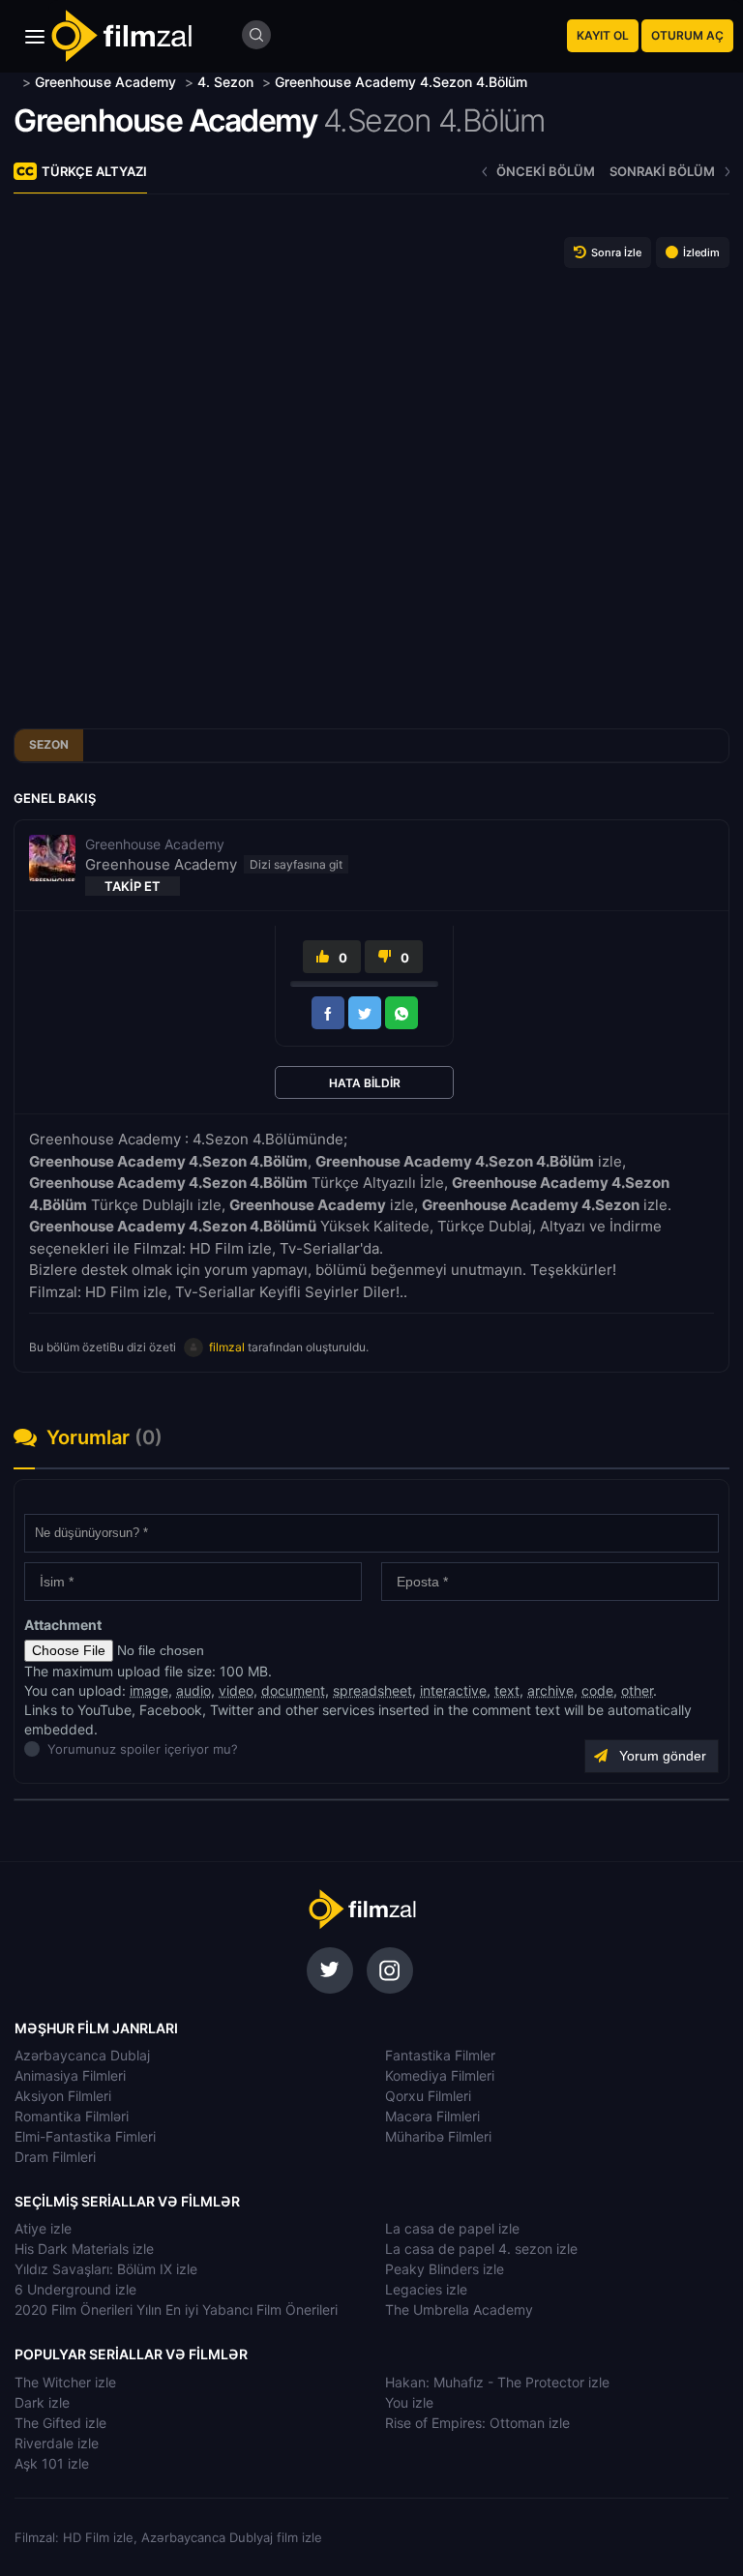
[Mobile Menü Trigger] (35, 37)
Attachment (63, 1625)
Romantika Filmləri (72, 2116)
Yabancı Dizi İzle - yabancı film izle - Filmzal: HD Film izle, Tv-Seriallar (121, 36)
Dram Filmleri (55, 2157)
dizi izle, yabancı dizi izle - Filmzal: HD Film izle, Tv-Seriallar (362, 1910)
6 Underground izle (75, 2289)
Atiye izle (43, 2228)
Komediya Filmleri (440, 2075)
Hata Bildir (365, 1083)
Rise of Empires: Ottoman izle (477, 2423)
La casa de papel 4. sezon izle (481, 2249)
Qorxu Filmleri (428, 2096)
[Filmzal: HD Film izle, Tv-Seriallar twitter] (330, 1970)
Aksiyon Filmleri (63, 2096)
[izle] (16, 82)
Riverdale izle (57, 2443)
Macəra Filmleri (432, 2116)
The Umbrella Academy (459, 2310)
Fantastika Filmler (440, 2055)
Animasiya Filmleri (70, 2075)
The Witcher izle (65, 2382)
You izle (409, 2402)
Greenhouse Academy (165, 120)
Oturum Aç (687, 35)
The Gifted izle (60, 2423)
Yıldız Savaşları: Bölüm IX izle (106, 2269)
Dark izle (42, 2402)
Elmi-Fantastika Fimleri (85, 2136)
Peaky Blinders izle (445, 2269)
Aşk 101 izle (52, 2463)
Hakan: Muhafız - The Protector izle (497, 2382)
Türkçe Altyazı (94, 171)
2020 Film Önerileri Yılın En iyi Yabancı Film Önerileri (176, 2310)
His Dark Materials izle (84, 2249)
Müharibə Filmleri (438, 2136)
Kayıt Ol (603, 35)
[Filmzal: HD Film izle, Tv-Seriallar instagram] (390, 1970)
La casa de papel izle (452, 2228)
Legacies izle (426, 2289)
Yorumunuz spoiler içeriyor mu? (53, 1749)
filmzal (227, 1347)
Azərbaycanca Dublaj (82, 2055)
